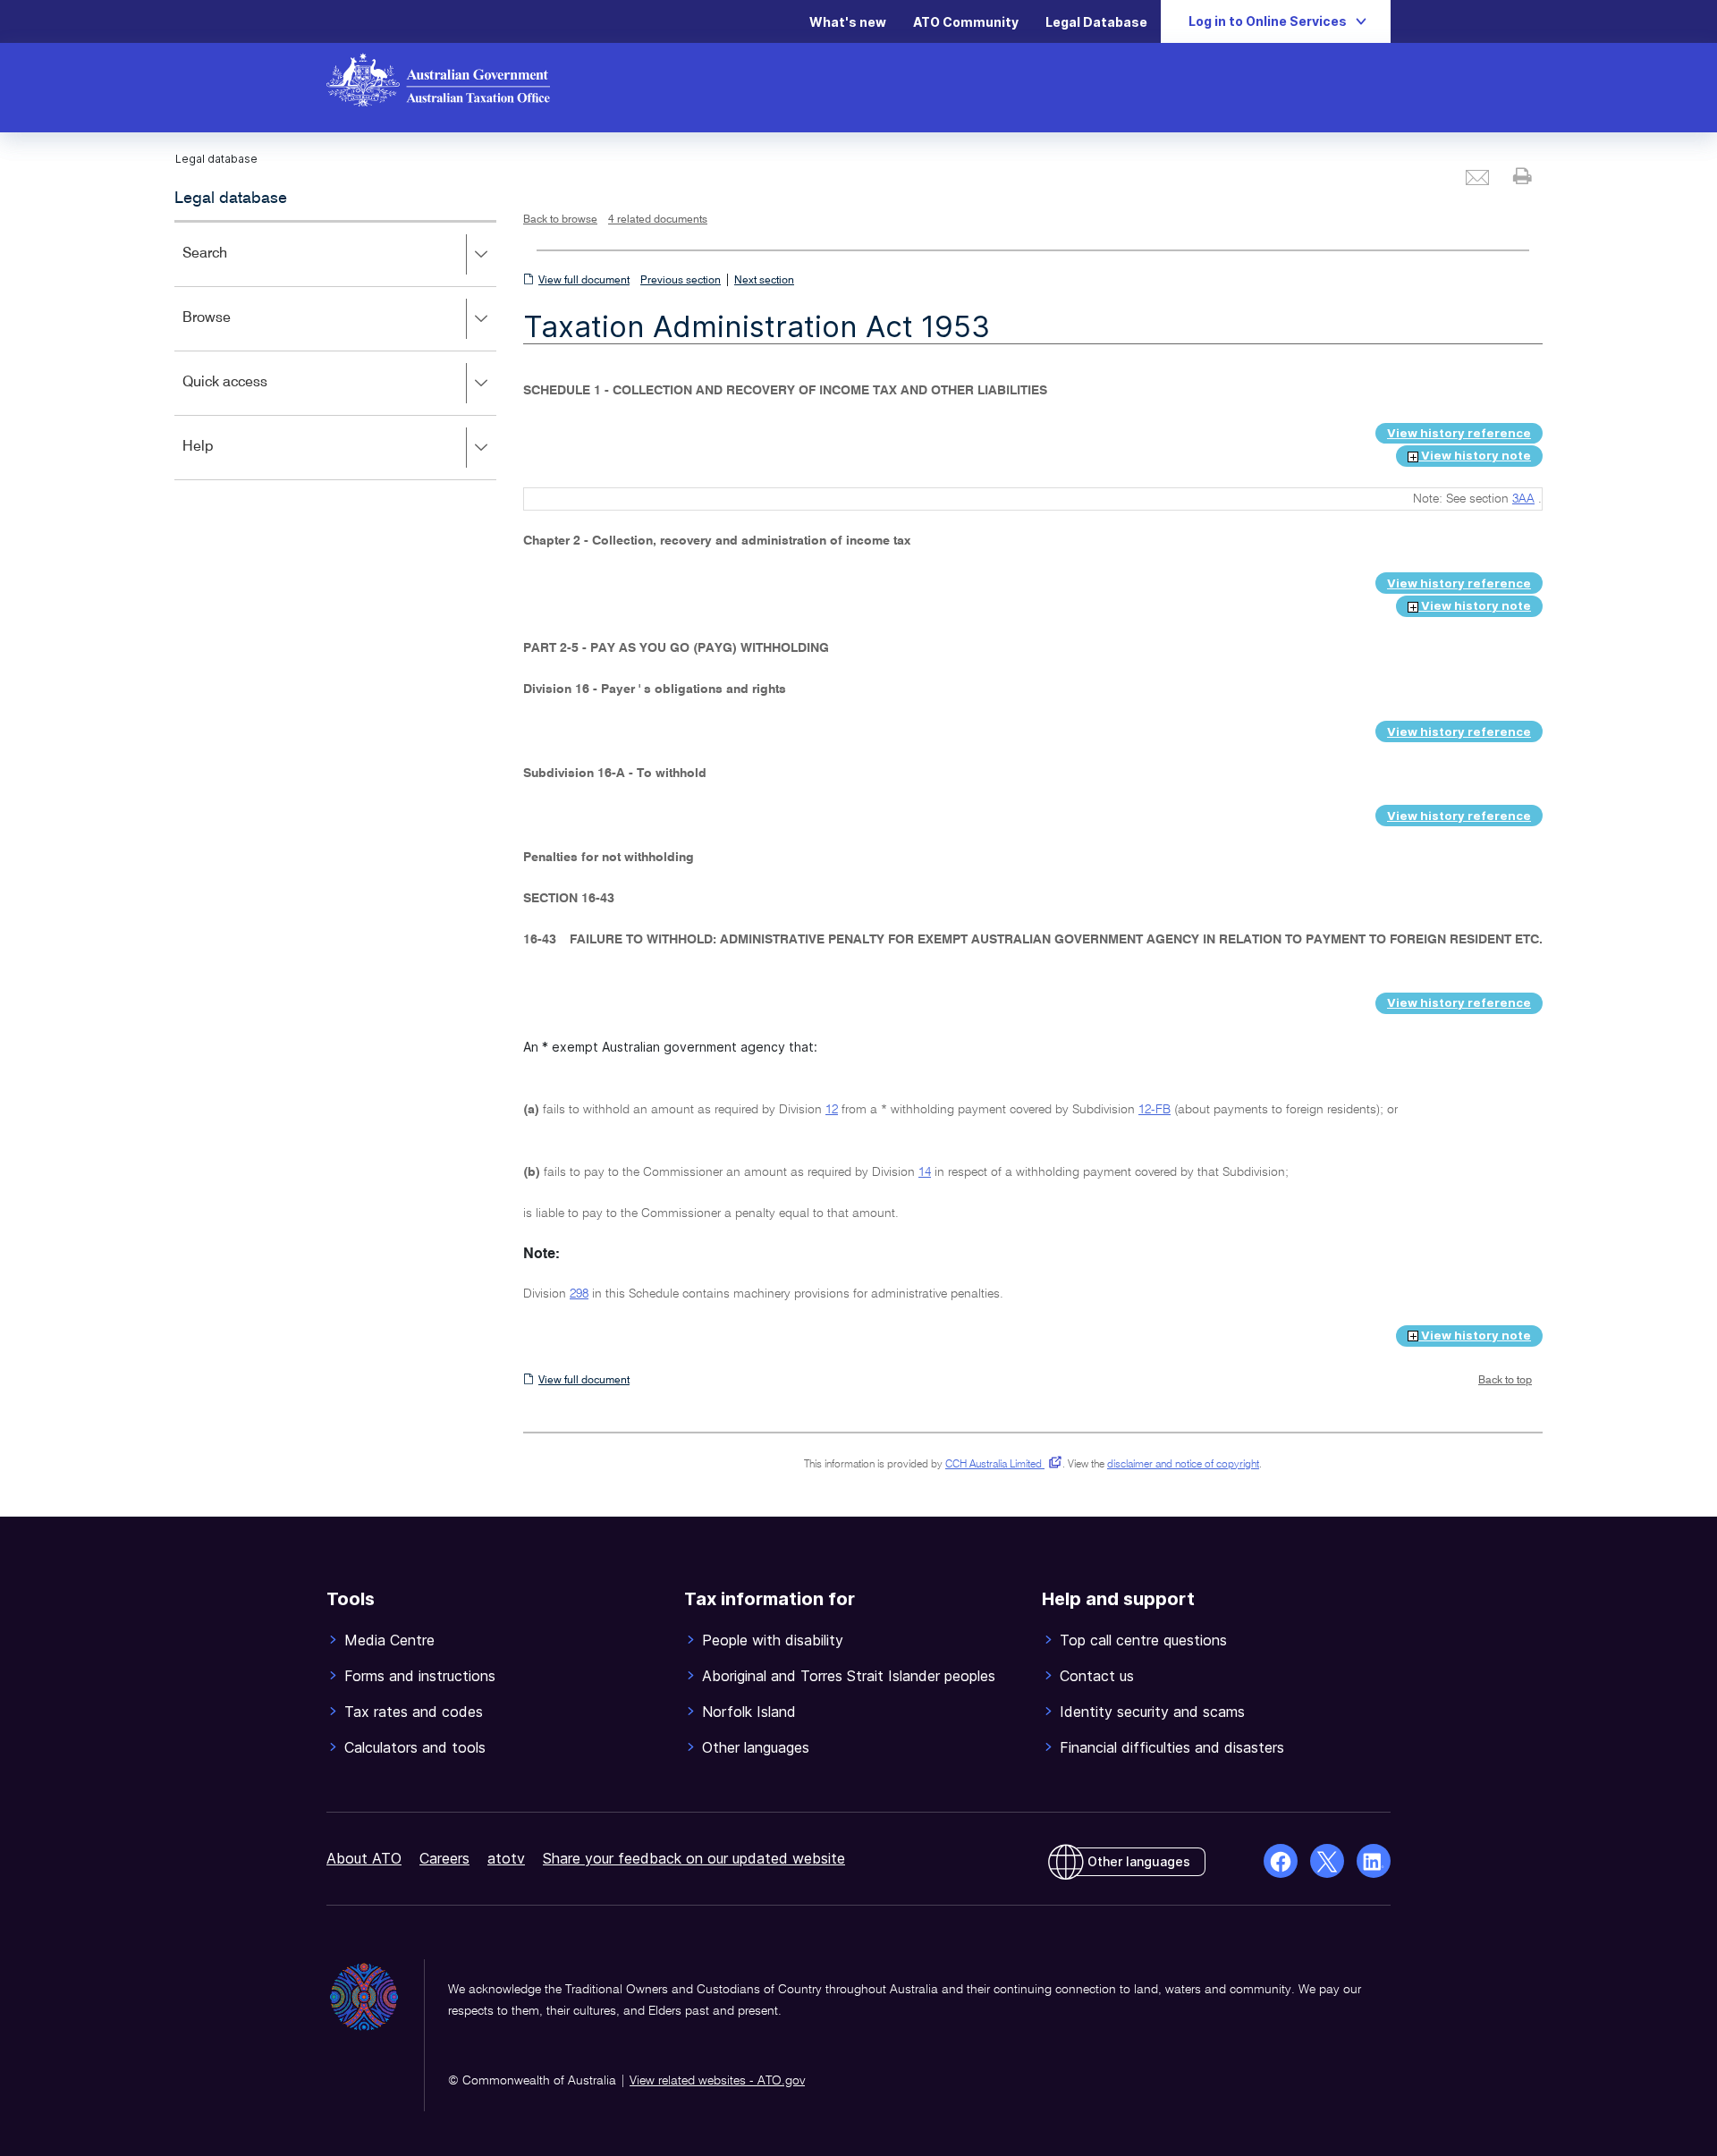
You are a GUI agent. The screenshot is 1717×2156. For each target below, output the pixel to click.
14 (925, 1172)
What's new (848, 22)
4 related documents (658, 220)
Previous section (681, 281)
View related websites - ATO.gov (717, 2081)
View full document (584, 281)
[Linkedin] (1374, 1861)
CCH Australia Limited (1000, 1465)
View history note (1475, 455)
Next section (764, 281)
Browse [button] (233, 330)
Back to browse (560, 220)
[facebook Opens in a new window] (1281, 1861)
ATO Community (966, 22)
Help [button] (224, 459)
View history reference (1459, 433)
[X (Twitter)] (1327, 1861)
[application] (335, 350)
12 (832, 1110)
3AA (1523, 499)
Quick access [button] (251, 395)
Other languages (1139, 1861)
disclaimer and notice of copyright (1183, 1465)
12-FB (1155, 1110)
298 (579, 1294)
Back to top (1505, 1381)
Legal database (231, 199)
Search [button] (231, 266)
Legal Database (1096, 22)
